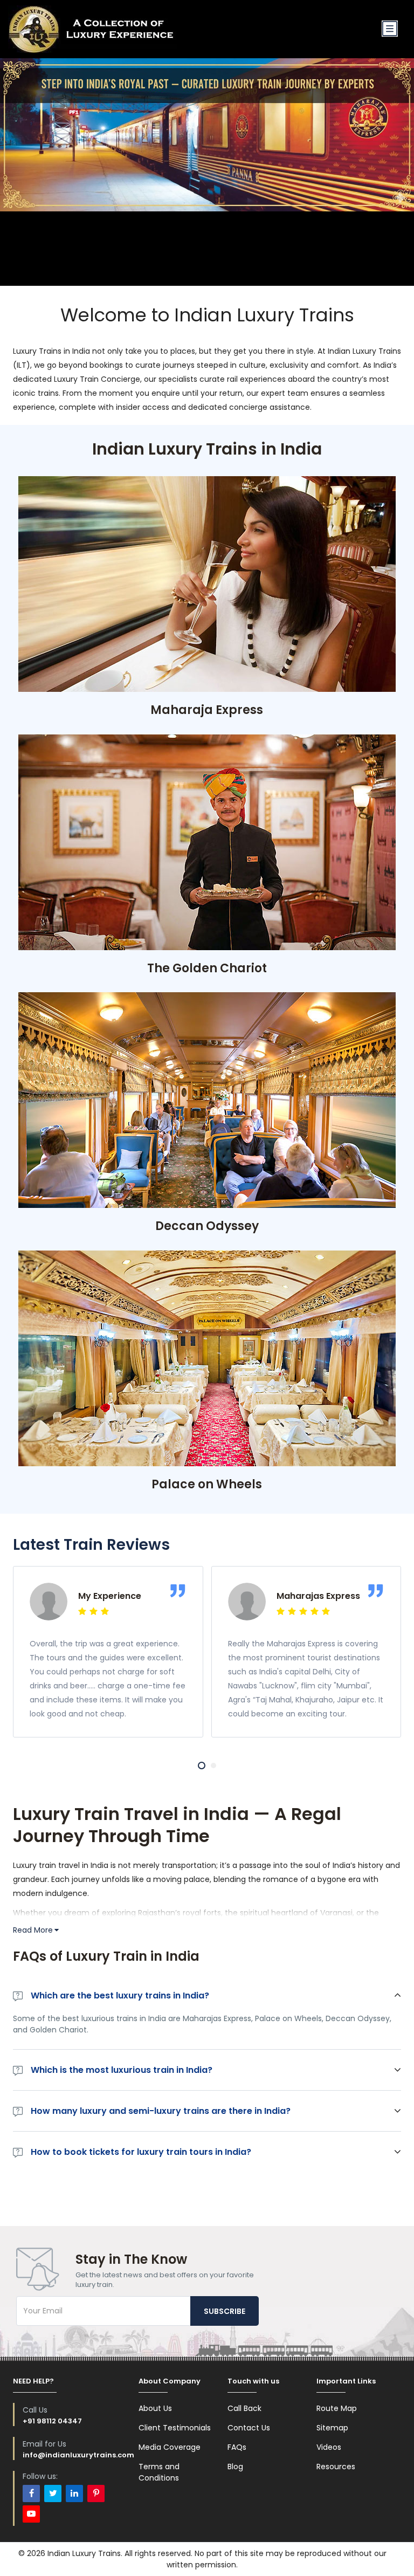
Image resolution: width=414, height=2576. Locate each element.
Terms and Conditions (159, 2472)
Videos (329, 2447)
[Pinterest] (96, 2493)
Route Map (337, 2408)
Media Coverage (170, 2447)
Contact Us (249, 2428)
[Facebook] (31, 2493)
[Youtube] (31, 2514)
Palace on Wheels (207, 1484)
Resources (336, 2467)
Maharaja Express (207, 710)
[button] (202, 1766)
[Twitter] (53, 2493)
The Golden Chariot (207, 968)
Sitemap (332, 2428)
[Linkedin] (74, 2493)
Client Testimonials (175, 2428)
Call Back (244, 2408)
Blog (235, 2467)
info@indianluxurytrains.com (78, 2455)
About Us (155, 2408)
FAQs (237, 2447)
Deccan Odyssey (207, 1226)
